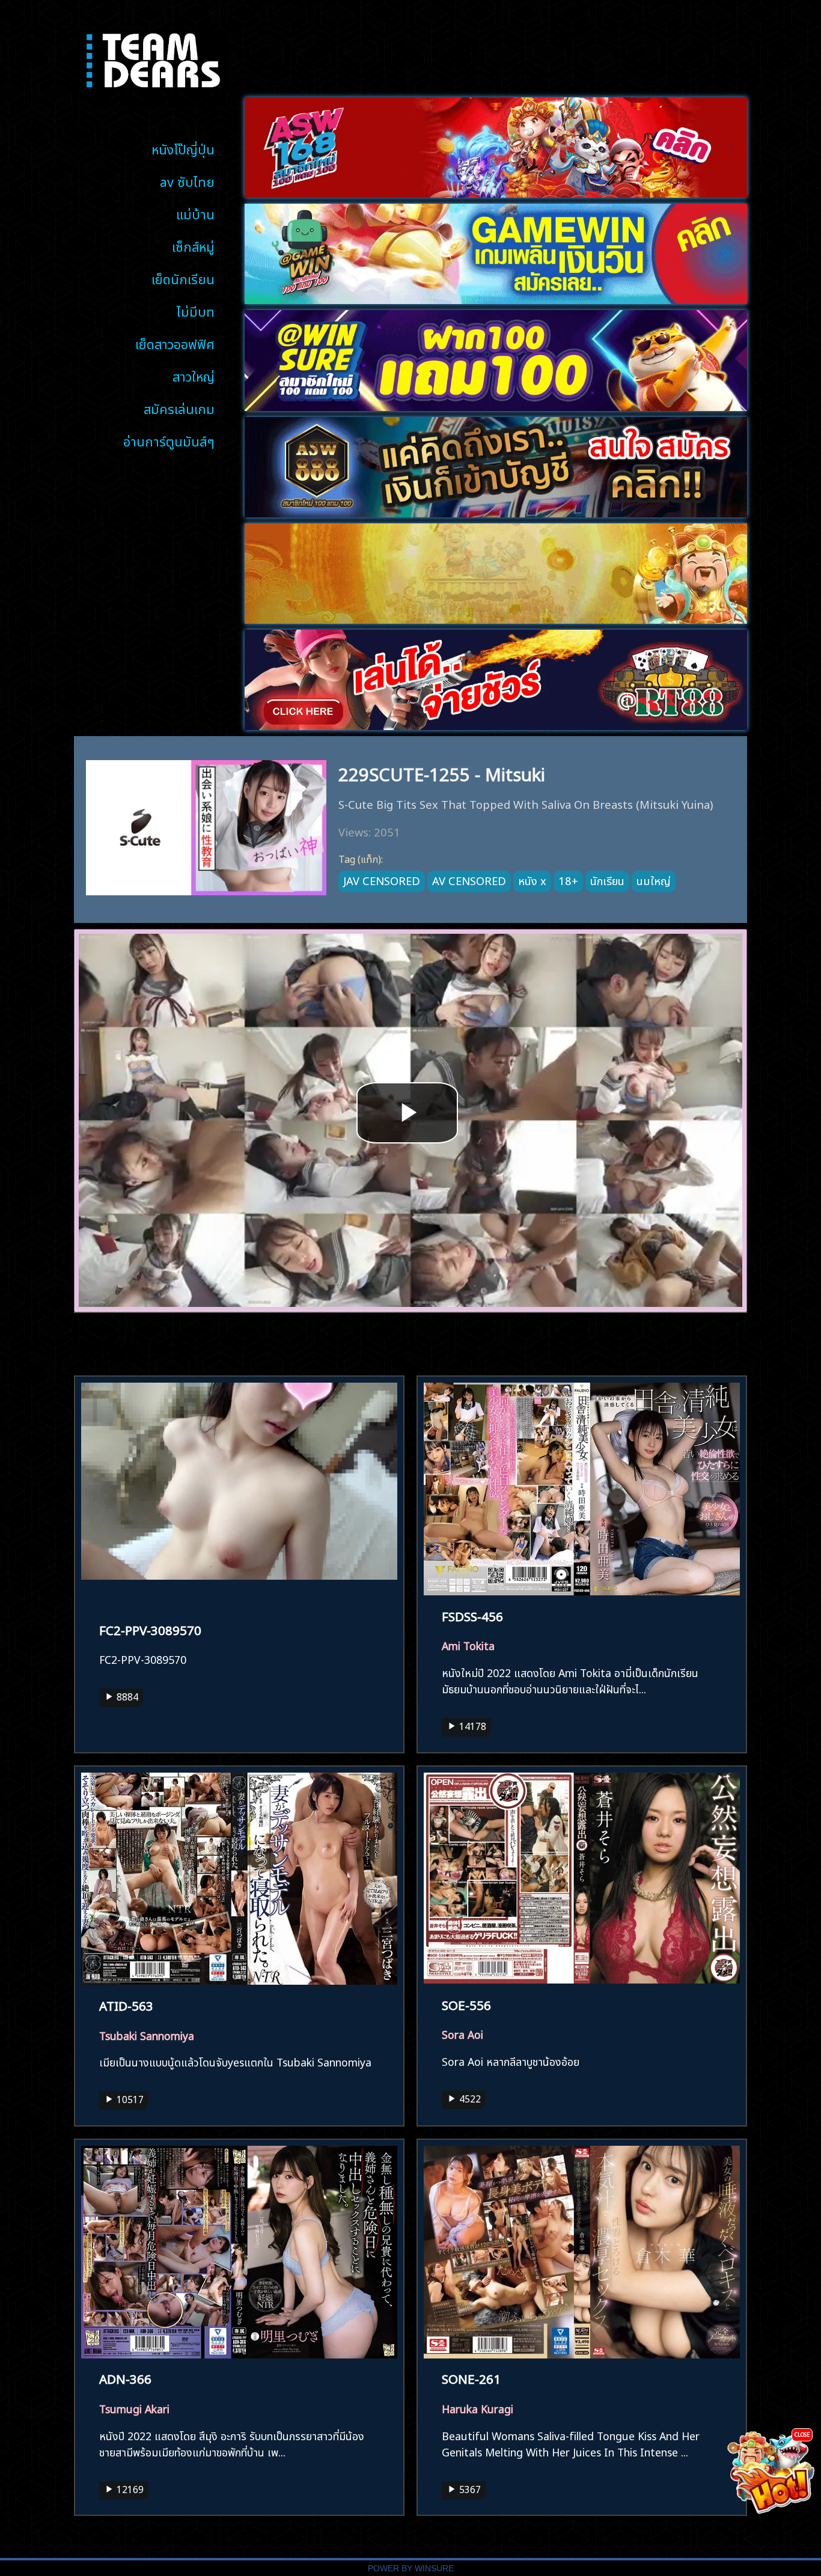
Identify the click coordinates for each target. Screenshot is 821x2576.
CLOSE (802, 2434)
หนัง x (532, 880)
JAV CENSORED (382, 880)
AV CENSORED (469, 880)
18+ (568, 880)
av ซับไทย (187, 181)
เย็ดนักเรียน (183, 278)
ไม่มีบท (196, 310)
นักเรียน (607, 880)
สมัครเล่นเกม (179, 408)
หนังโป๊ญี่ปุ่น (183, 148)
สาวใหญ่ (194, 375)
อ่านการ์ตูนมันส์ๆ (169, 440)
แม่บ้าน (195, 213)
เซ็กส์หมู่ (193, 245)
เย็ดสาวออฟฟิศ (175, 343)
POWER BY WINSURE (411, 2568)
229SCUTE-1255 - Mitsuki (442, 772)
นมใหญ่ (654, 880)
